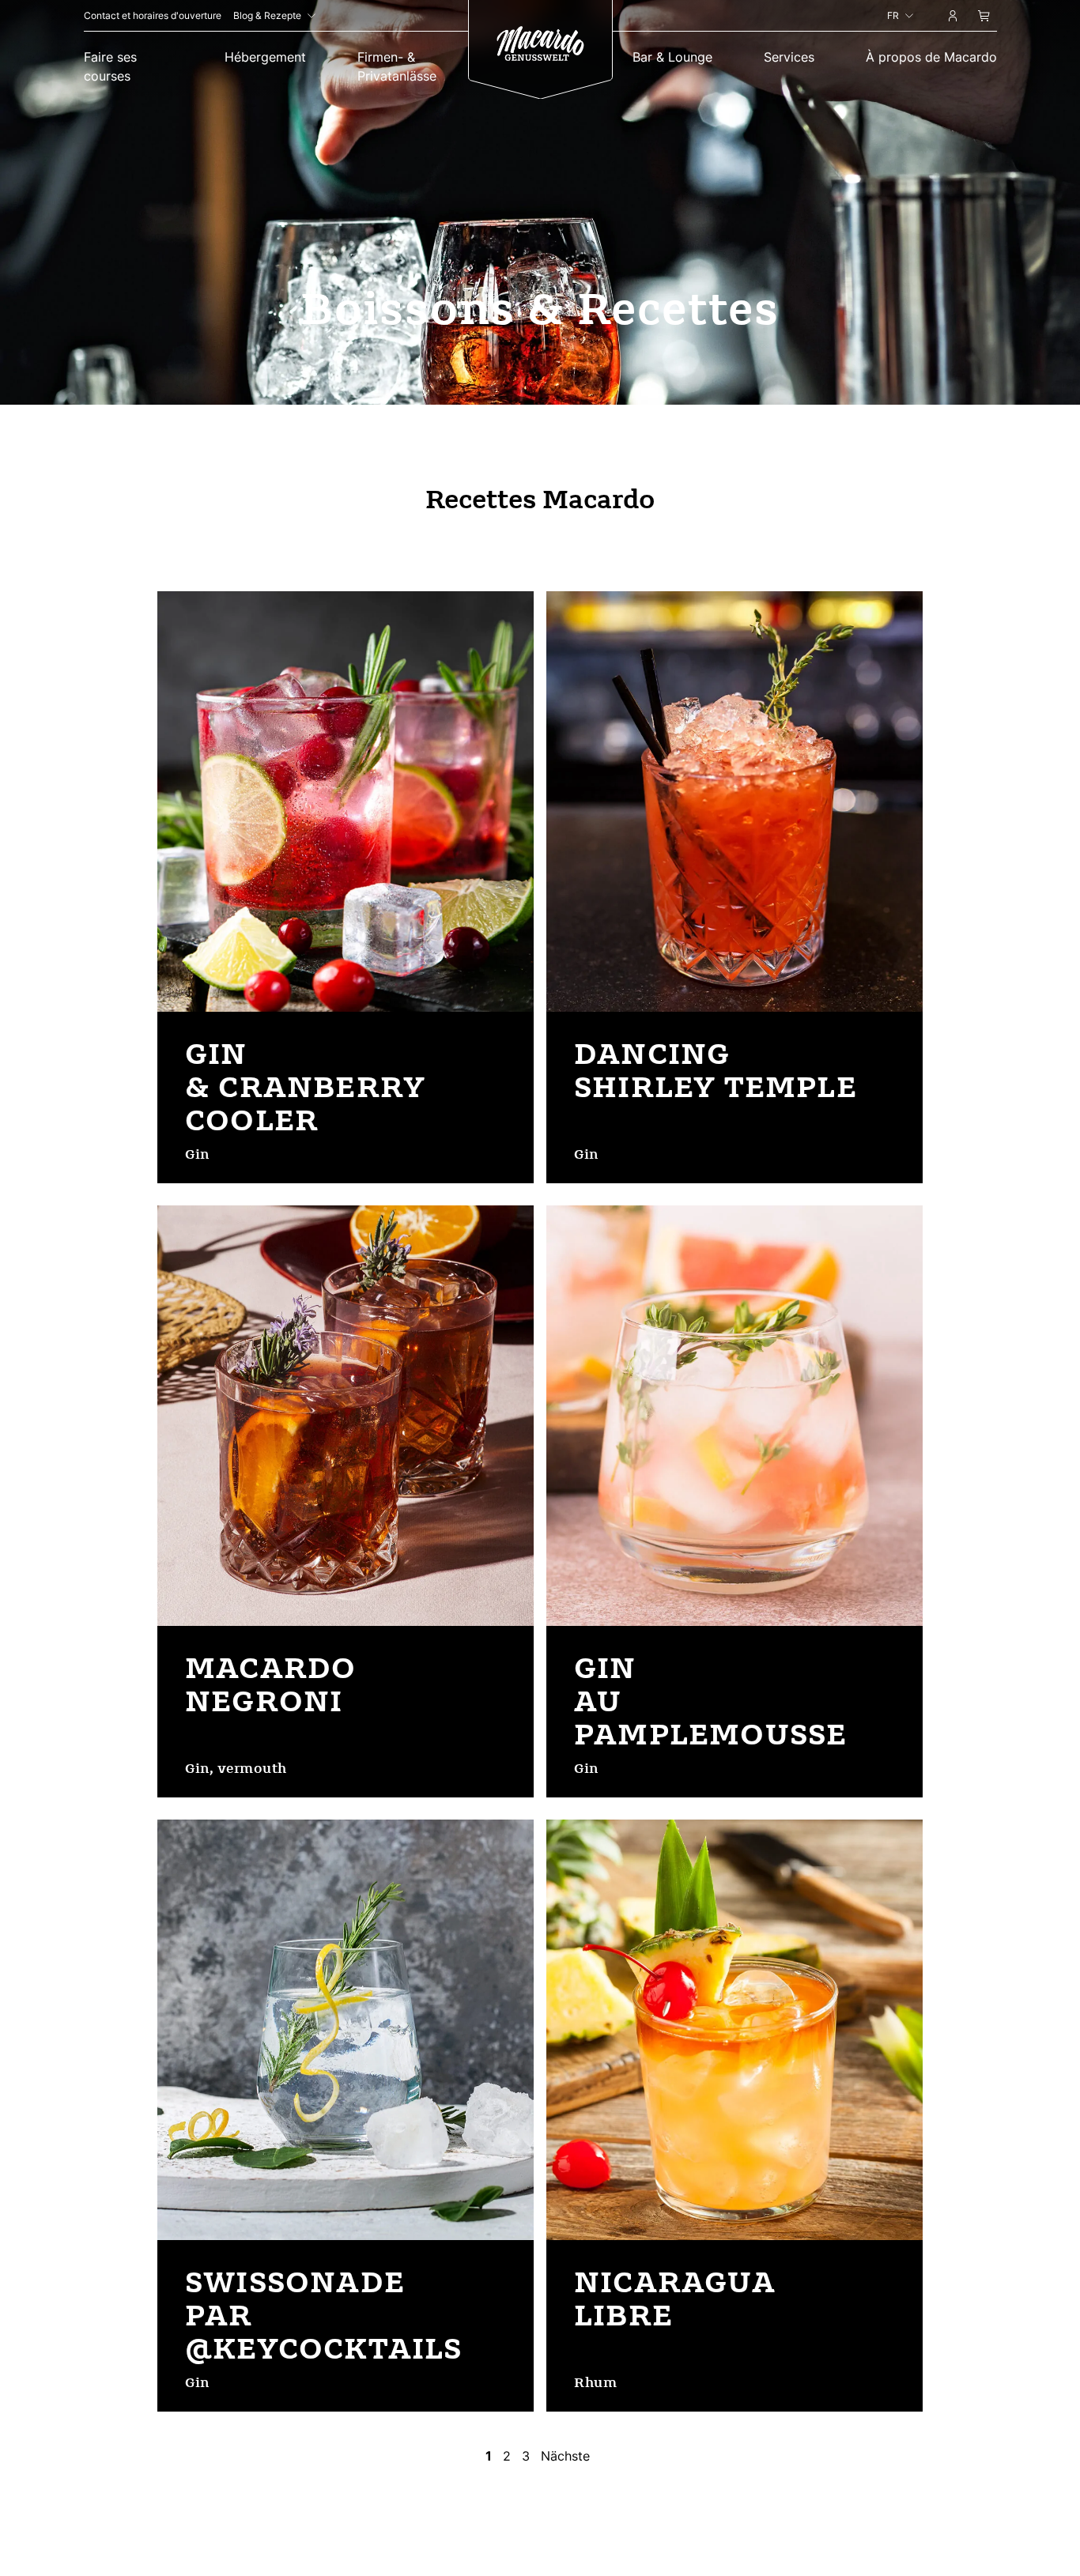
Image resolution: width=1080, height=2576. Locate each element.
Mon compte (952, 18)
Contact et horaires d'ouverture (153, 15)
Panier (984, 18)
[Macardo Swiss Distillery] (540, 45)
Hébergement (265, 57)
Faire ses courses (110, 66)
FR (893, 15)
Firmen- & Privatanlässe (397, 66)
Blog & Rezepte (267, 15)
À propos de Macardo (931, 57)
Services (789, 57)
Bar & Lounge (672, 57)
